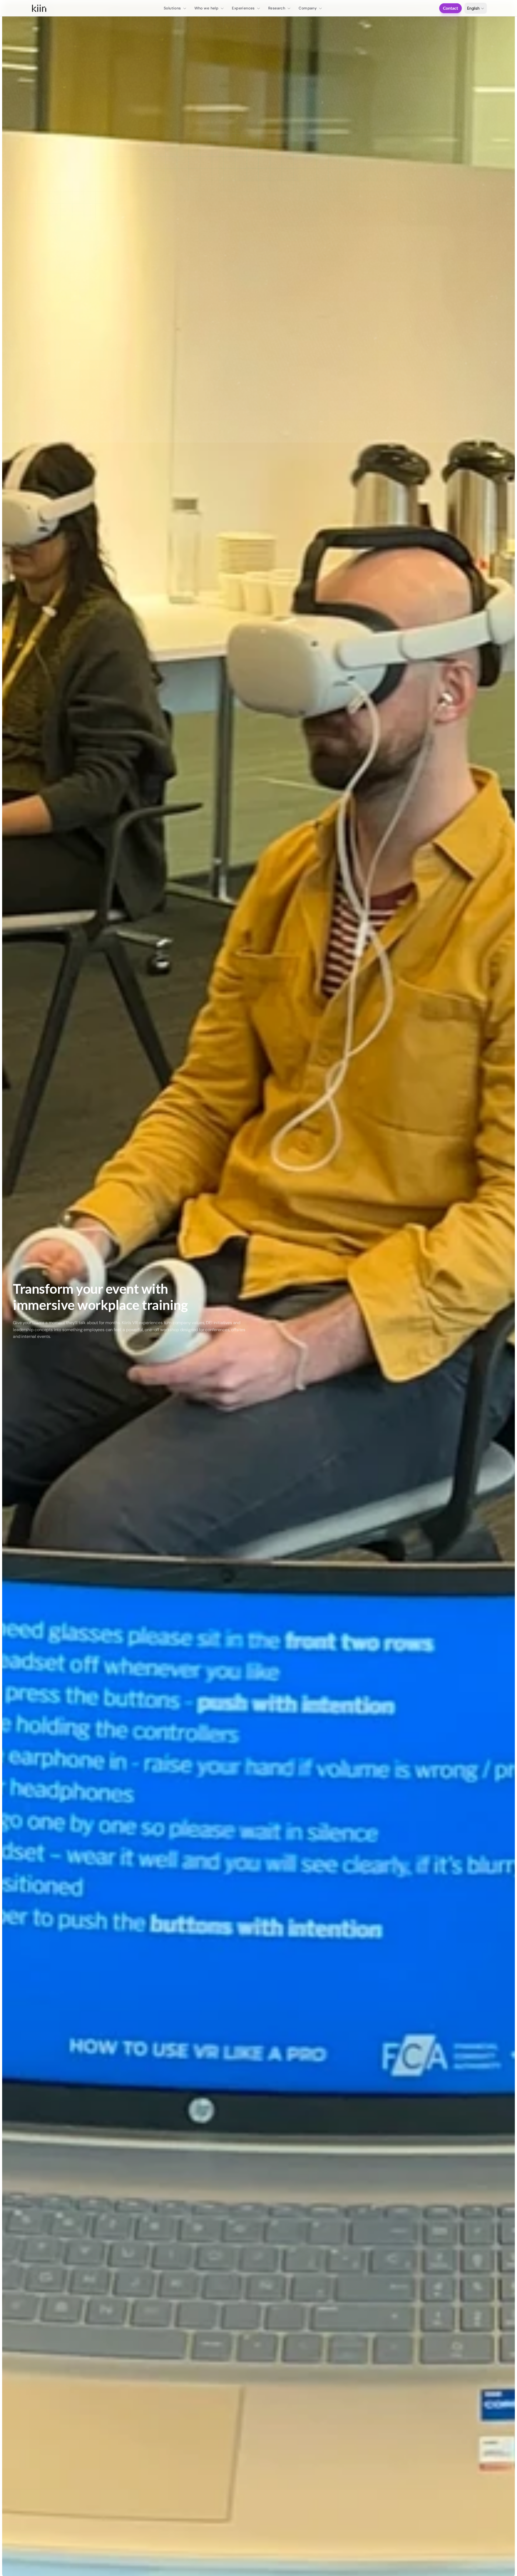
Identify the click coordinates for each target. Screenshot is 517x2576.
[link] (39, 8)
